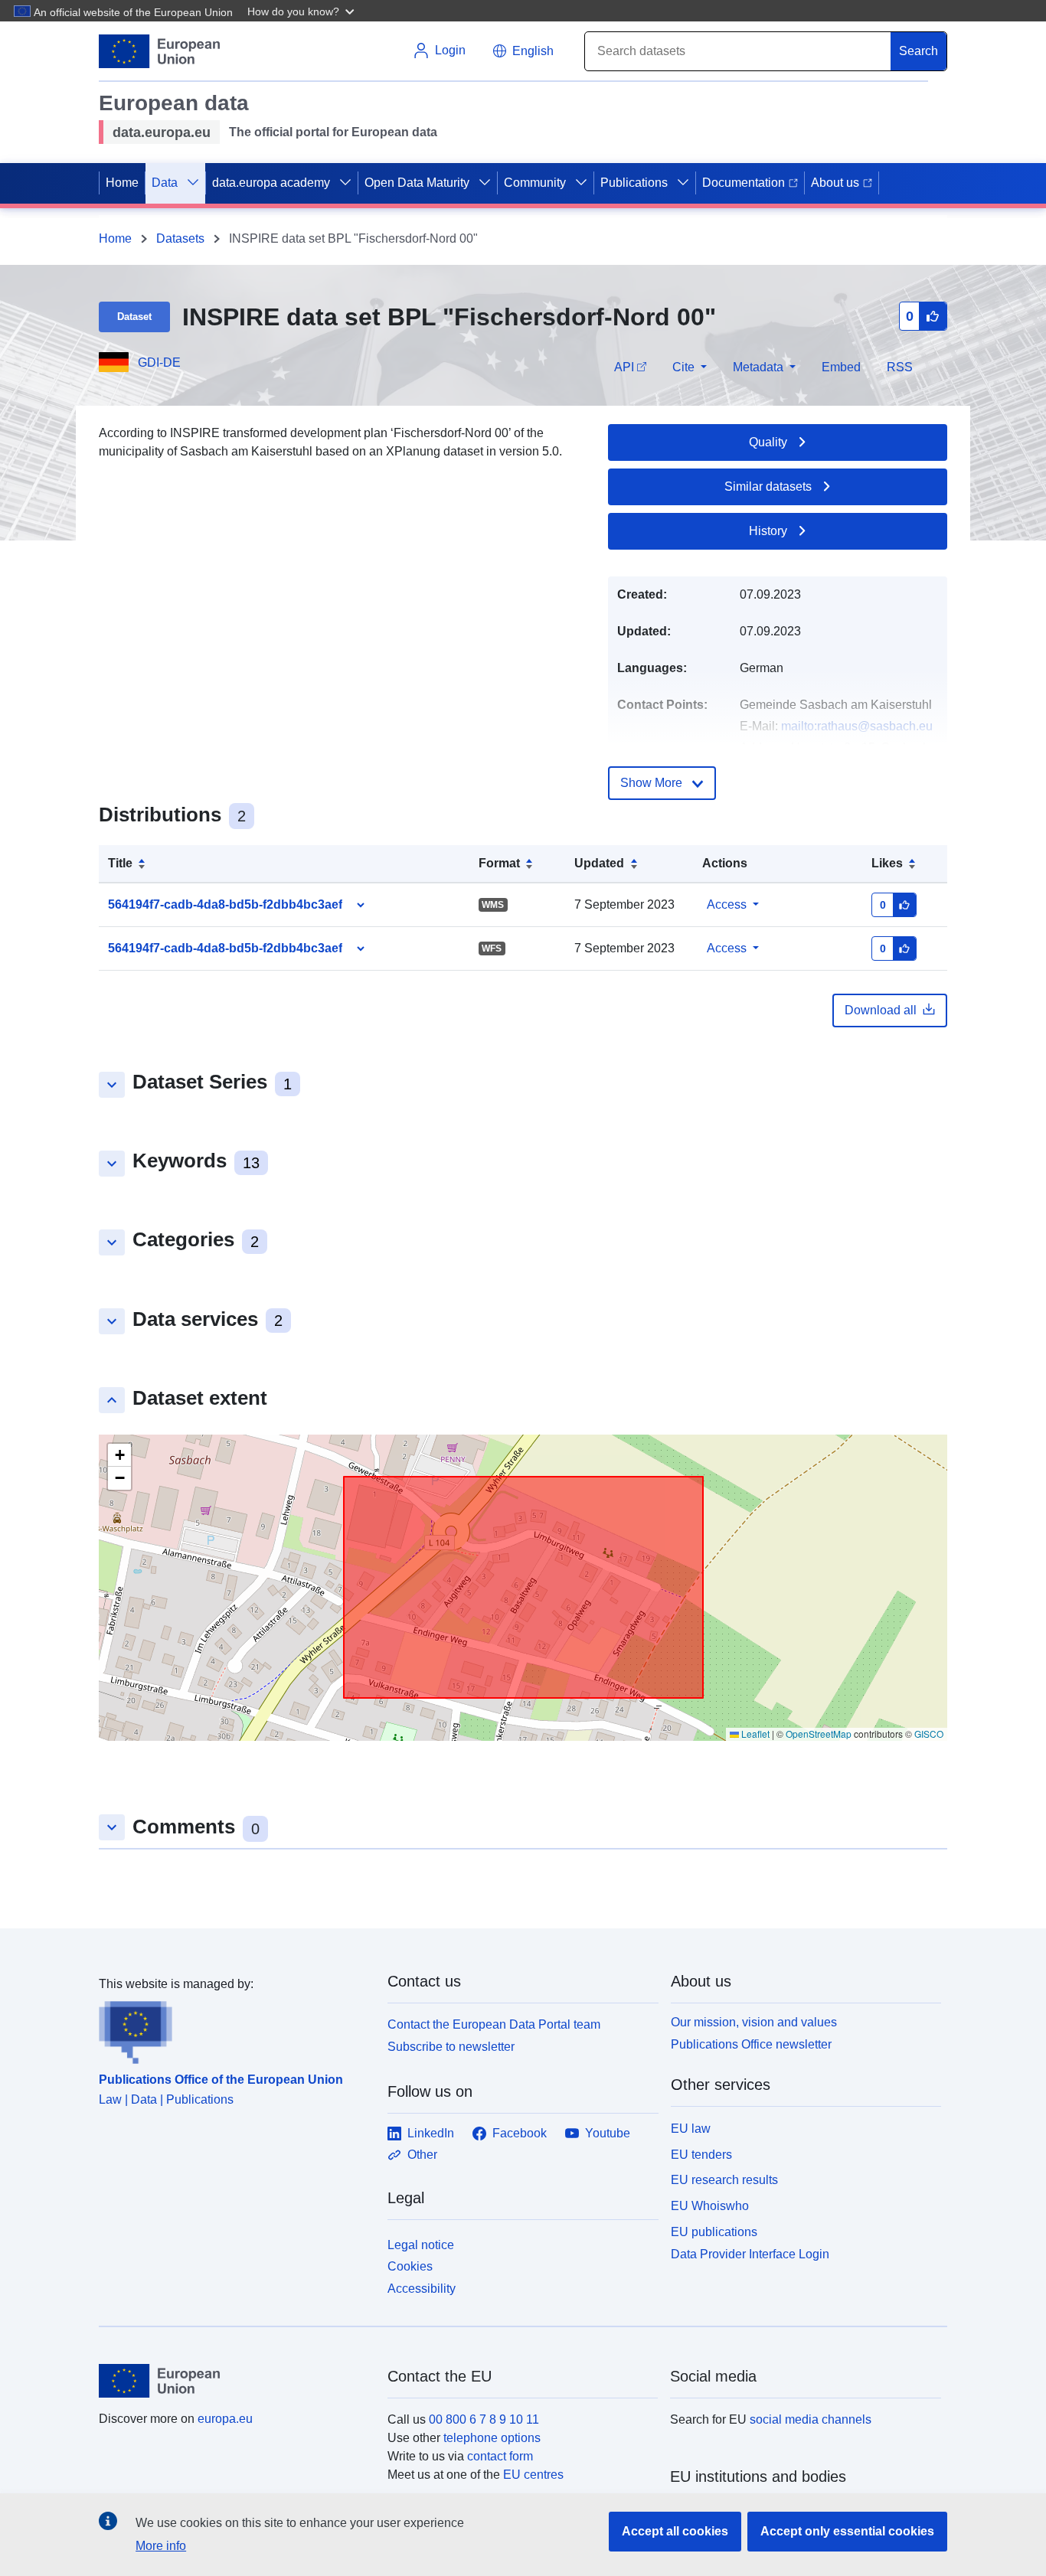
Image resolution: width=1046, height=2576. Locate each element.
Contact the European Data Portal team (494, 2024)
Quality (768, 442)
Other (422, 2155)
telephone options (492, 2438)
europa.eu (225, 2419)
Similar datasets (768, 486)
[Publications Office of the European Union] (234, 2029)
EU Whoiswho (710, 2206)
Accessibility (422, 2289)
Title (120, 863)
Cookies (410, 2266)
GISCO (929, 1734)
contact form (500, 2456)
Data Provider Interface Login (750, 2253)
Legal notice (421, 2245)
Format (499, 863)
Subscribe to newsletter (451, 2047)
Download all (881, 1010)
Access (727, 904)
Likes (887, 863)
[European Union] (234, 2381)
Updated (599, 863)
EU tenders (701, 2155)
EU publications (714, 2232)
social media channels (811, 2419)
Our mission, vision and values (754, 2022)
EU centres (533, 2475)
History (768, 531)
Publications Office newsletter (751, 2044)
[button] (302, 11)
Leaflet (754, 1734)
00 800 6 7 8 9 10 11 (484, 2419)
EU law (691, 2129)
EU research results (724, 2180)
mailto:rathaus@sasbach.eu (857, 726)
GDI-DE (159, 362)
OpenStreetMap (819, 1734)
